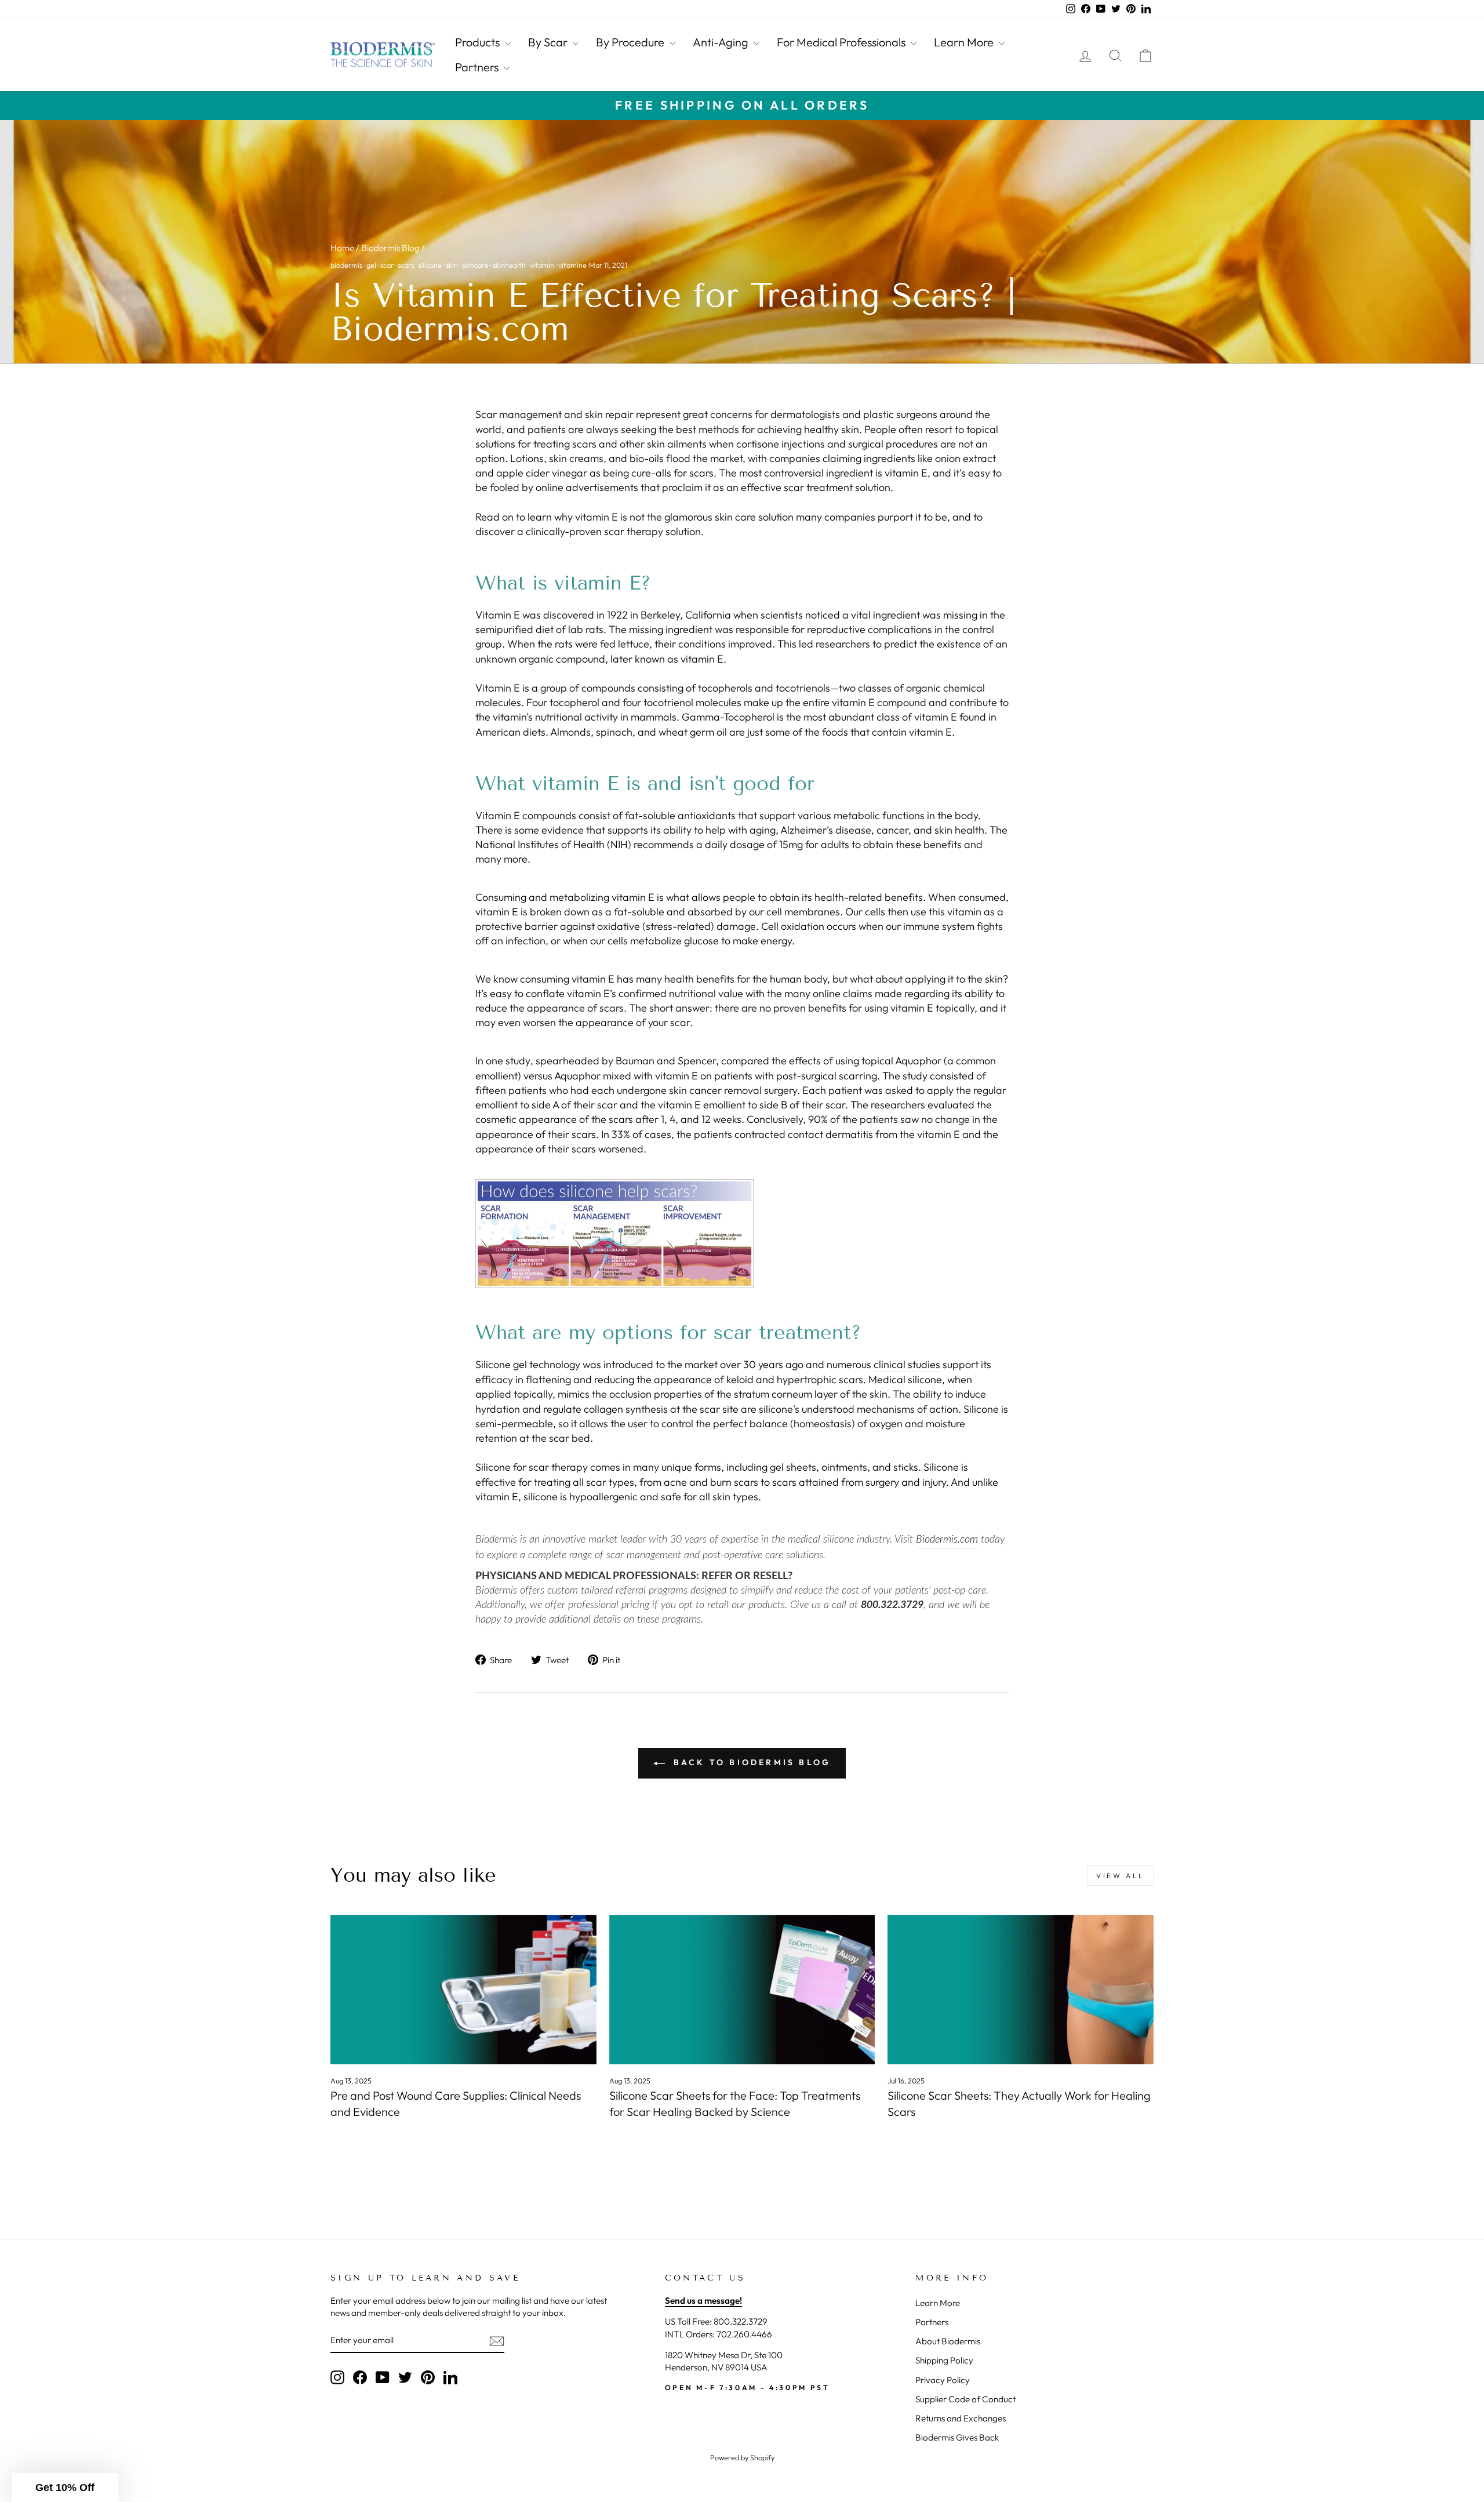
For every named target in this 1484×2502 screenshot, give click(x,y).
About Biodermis (948, 2341)
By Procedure (631, 42)
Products (479, 42)
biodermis (346, 265)
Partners (478, 67)
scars (406, 265)
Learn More (965, 42)
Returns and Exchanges (961, 2418)
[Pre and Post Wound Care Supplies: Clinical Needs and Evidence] (463, 1990)
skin (452, 265)
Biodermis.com (947, 1540)
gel (371, 265)
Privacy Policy (943, 2380)
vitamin (542, 265)
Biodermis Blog (390, 248)
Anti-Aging (722, 42)
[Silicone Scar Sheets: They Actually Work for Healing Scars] (1021, 1990)
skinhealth (509, 265)
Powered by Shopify (742, 2457)
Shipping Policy (944, 2360)
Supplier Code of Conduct (965, 2399)
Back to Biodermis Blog (750, 1762)
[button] (65, 2488)
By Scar (549, 42)
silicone (430, 265)
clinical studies (907, 1364)
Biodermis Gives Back (957, 2437)
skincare (475, 265)
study (518, 1061)
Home (342, 248)
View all (1121, 1876)
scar (387, 265)
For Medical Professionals (842, 42)
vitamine (572, 265)
